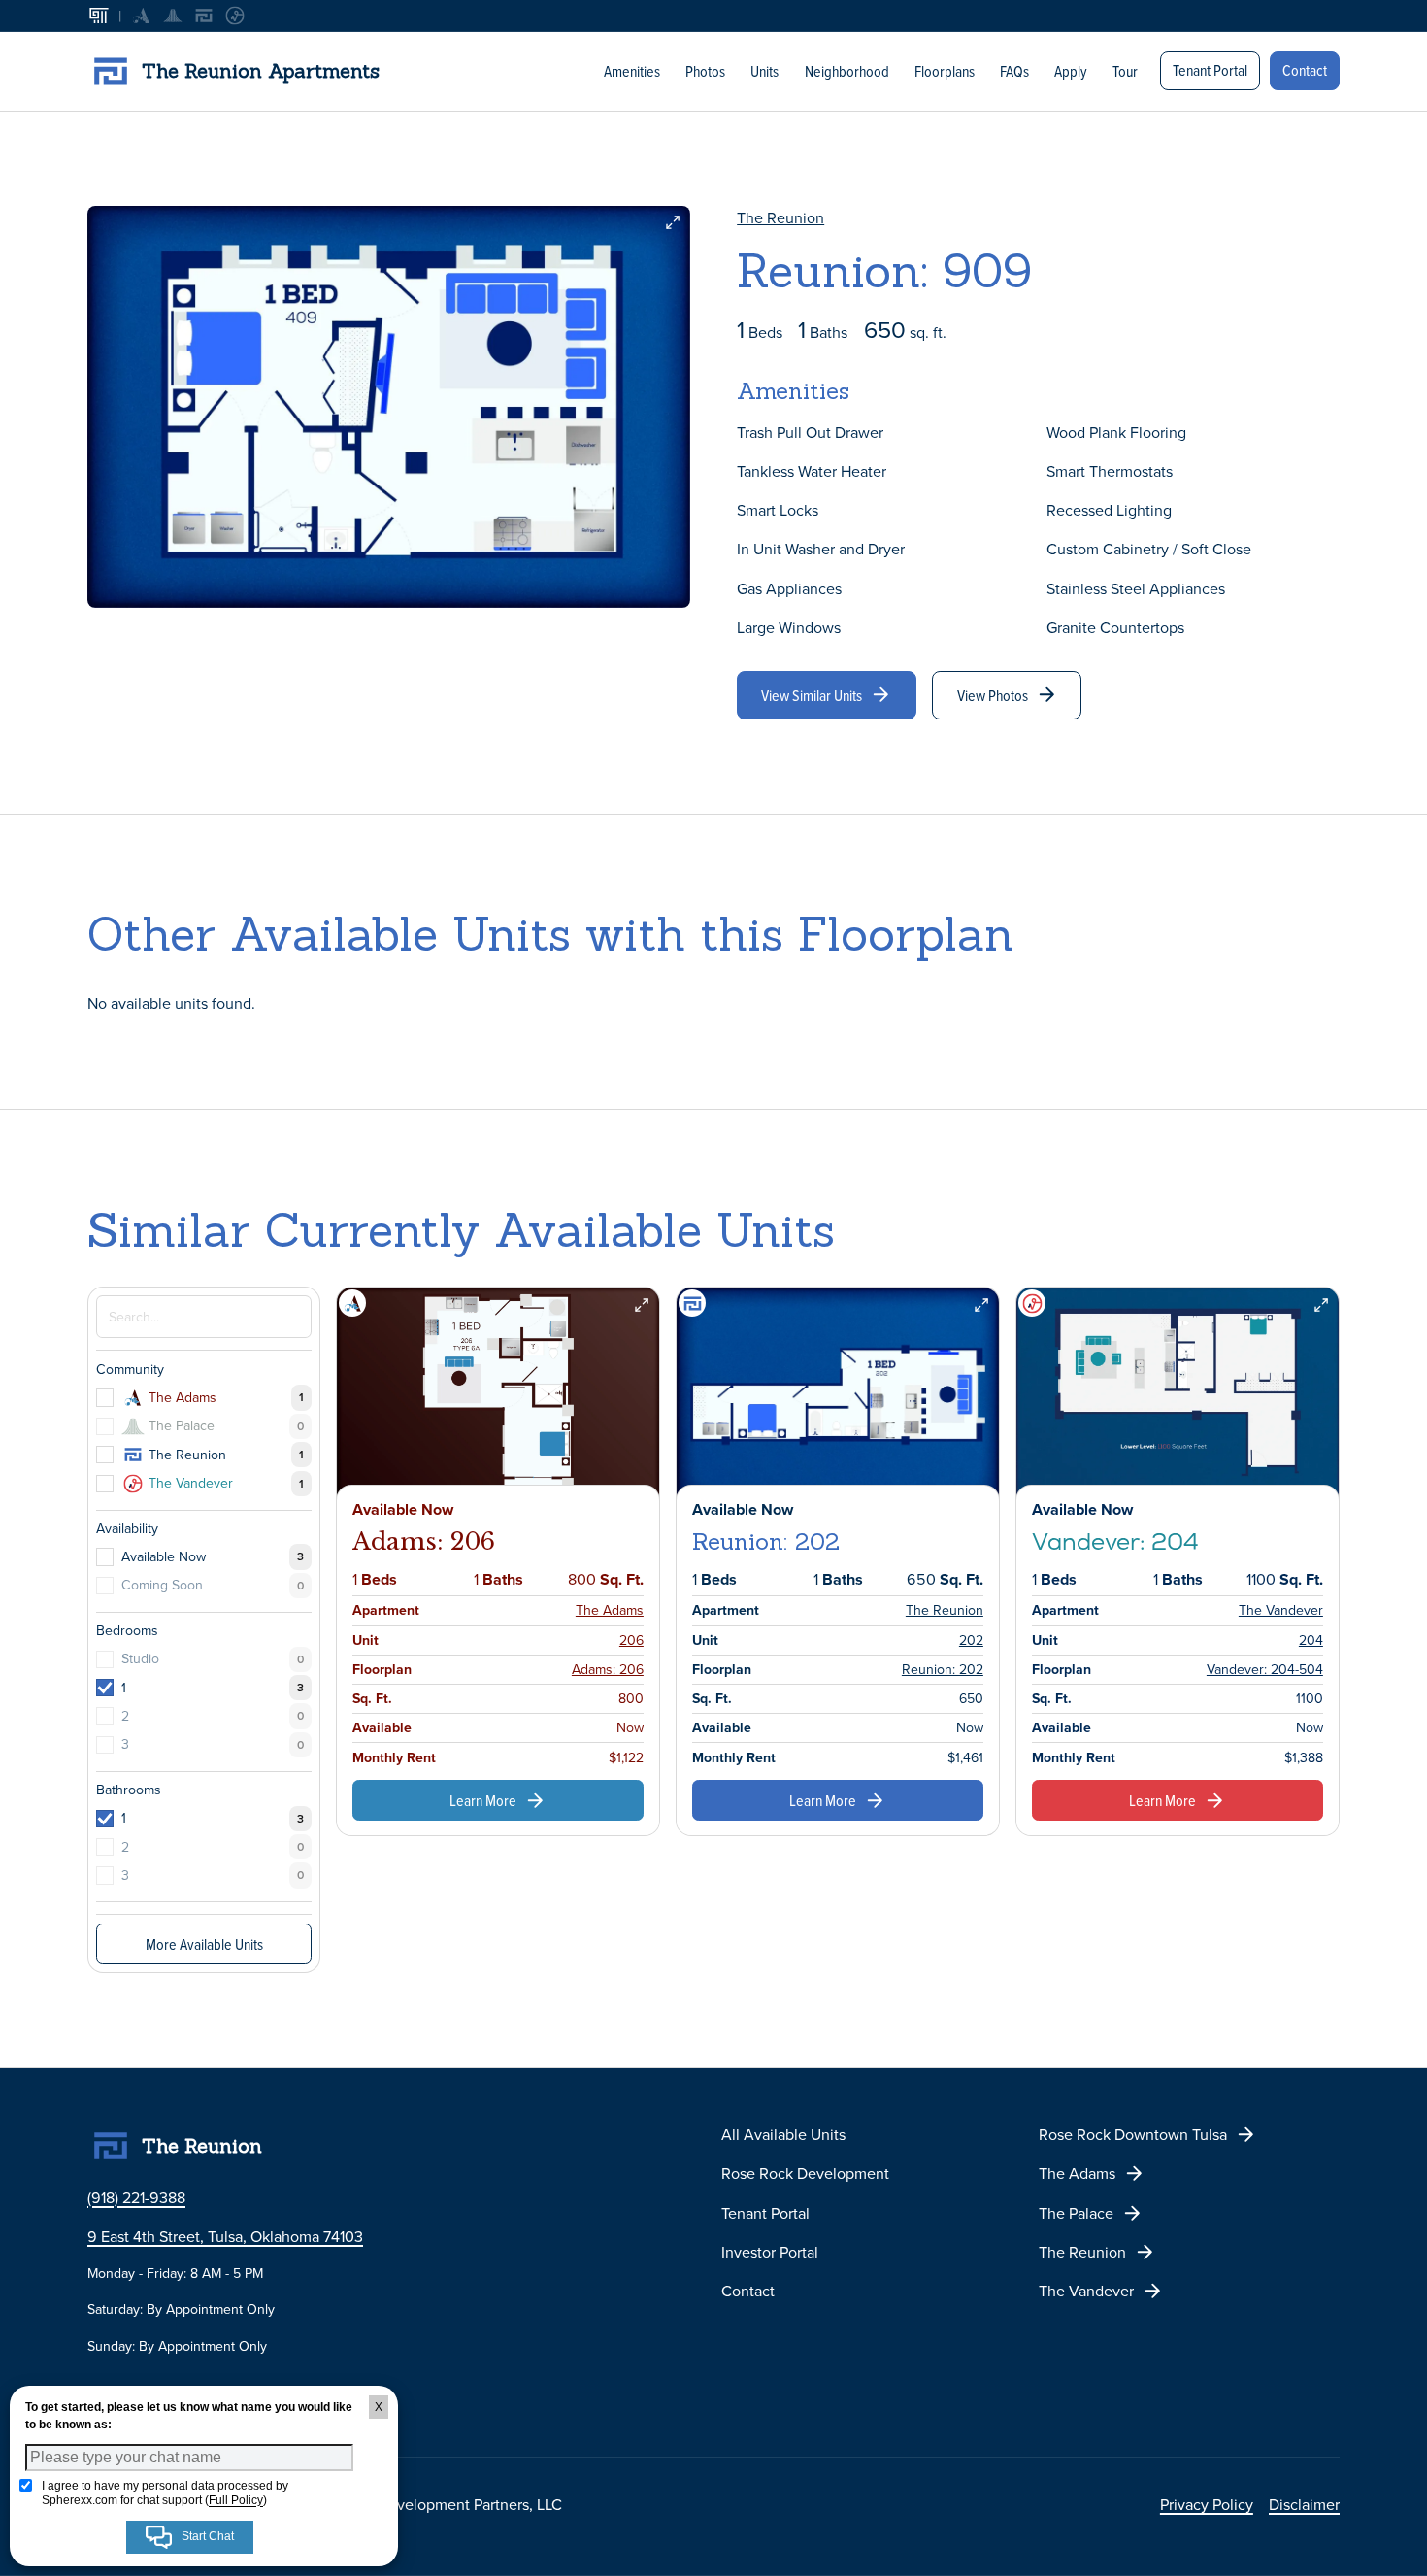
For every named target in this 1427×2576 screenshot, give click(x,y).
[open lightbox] (389, 407)
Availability (127, 1528)
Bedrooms (127, 1630)
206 (631, 1640)
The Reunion (780, 217)
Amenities (632, 71)
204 (1311, 1640)
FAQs (1014, 71)
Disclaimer (1304, 2504)
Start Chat (206, 2536)
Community (130, 1369)
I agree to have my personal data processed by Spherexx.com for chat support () (165, 2492)
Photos (705, 71)
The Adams (610, 1610)
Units (764, 71)
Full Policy (236, 2500)
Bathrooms (129, 1790)
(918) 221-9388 (136, 2197)
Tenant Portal (1210, 70)
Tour (1125, 71)
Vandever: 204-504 (1265, 1669)
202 (971, 1640)
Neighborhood (847, 71)
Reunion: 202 (943, 1669)
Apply (1071, 71)
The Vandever (1281, 1610)
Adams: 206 (608, 1669)
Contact (1305, 70)
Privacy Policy (1207, 2504)
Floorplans (945, 71)
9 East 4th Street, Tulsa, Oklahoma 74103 (225, 2236)
